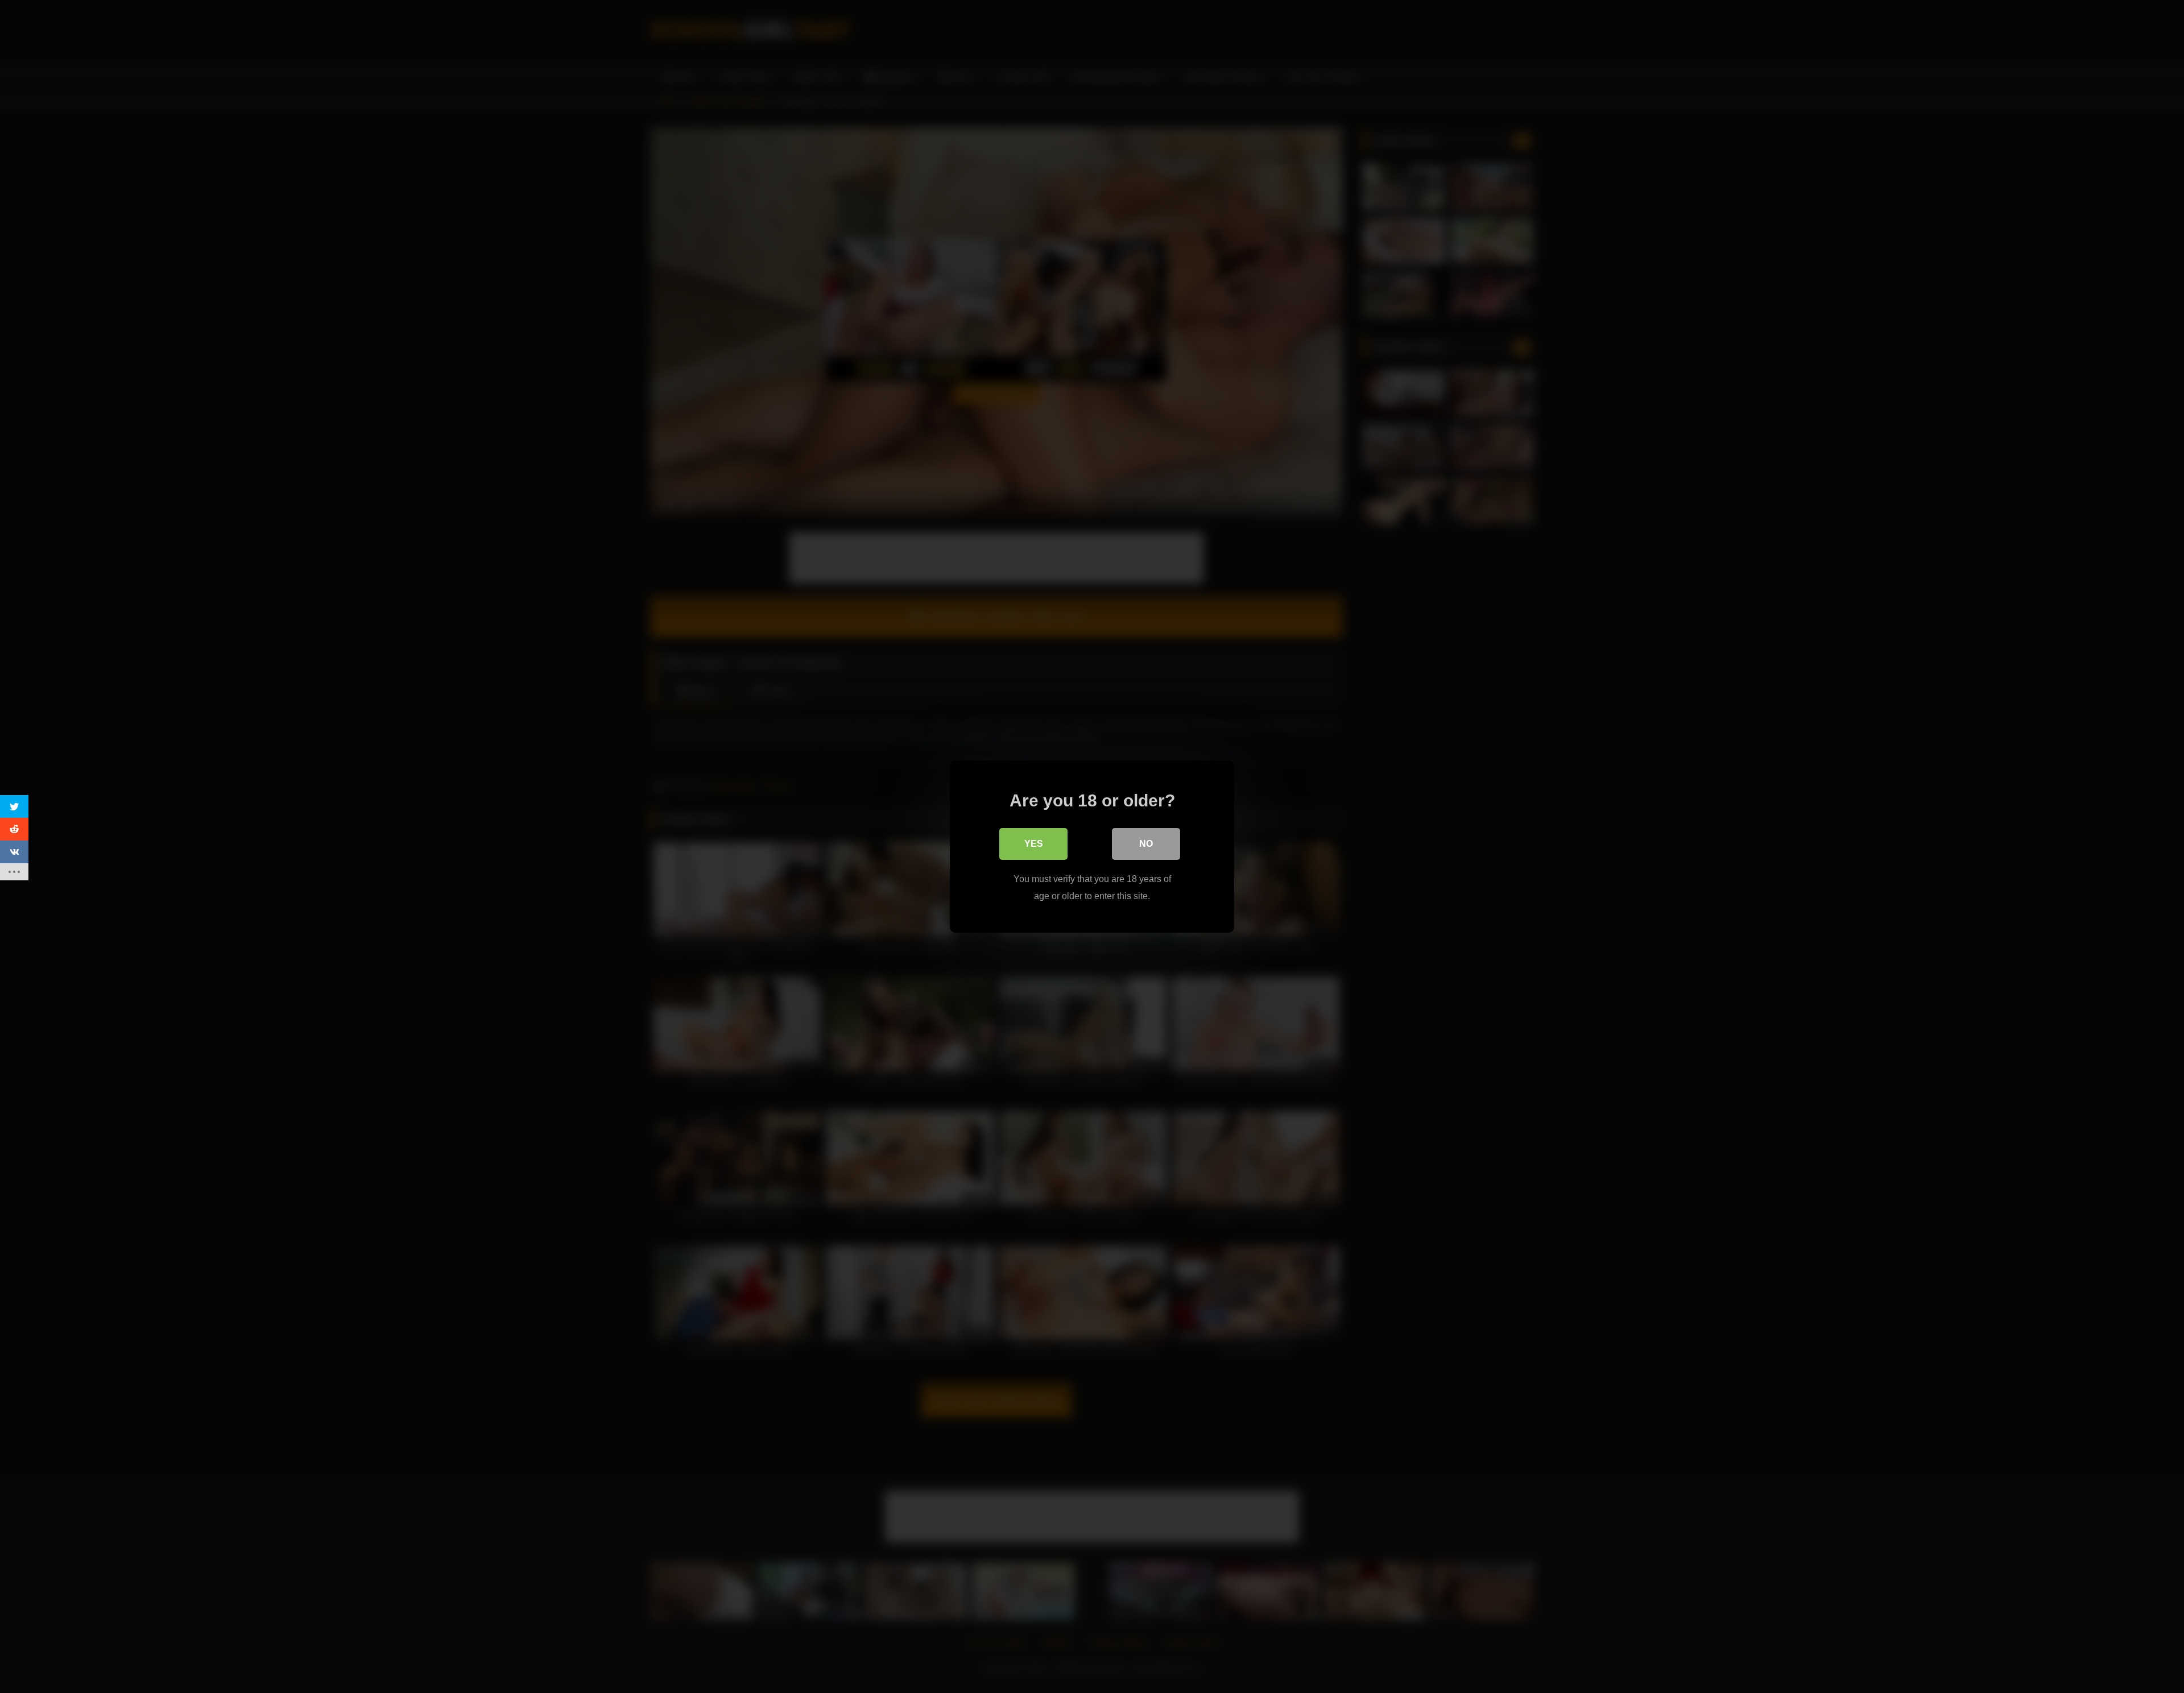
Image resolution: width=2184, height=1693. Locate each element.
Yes (1034, 844)
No (1146, 844)
